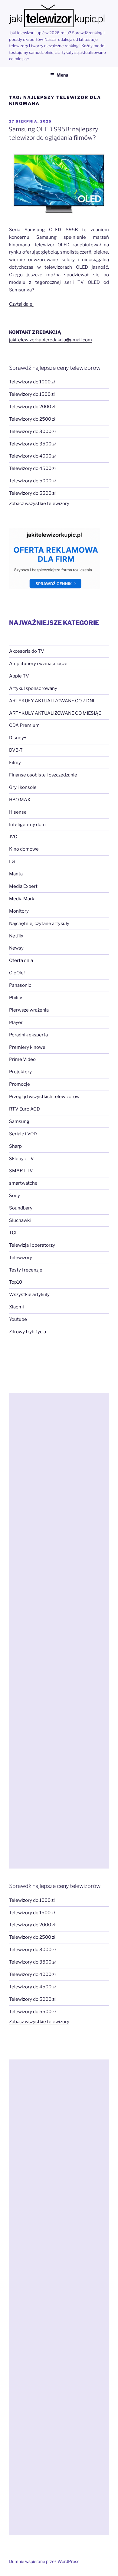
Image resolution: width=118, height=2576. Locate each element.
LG (12, 861)
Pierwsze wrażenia (29, 1010)
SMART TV (21, 1171)
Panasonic (20, 985)
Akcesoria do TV (27, 651)
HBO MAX (20, 800)
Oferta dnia (21, 960)
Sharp (15, 1146)
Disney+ (18, 738)
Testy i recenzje (26, 1270)
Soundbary (21, 1208)
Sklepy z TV (21, 1159)
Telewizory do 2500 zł (32, 419)
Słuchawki (20, 1220)
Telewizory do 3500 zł (32, 444)
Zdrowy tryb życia (28, 1332)
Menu (62, 75)
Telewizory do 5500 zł (32, 493)
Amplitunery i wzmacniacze (38, 664)
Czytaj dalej (21, 304)
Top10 (16, 1282)
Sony (15, 1196)
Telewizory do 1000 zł (32, 382)
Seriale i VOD (23, 1134)
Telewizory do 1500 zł (32, 394)
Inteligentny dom (27, 825)
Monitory (19, 911)
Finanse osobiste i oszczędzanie (43, 775)
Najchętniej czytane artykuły (39, 924)
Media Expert (23, 886)
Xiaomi (16, 1307)
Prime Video (22, 1059)
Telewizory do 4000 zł (32, 456)
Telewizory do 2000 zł (32, 407)
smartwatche (23, 1183)
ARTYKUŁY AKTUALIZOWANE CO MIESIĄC (55, 713)
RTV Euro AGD (25, 1109)
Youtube (18, 1319)
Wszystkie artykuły (29, 1295)
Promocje (20, 1084)
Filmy (15, 763)
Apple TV (19, 676)
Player (16, 1022)
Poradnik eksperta (28, 1035)
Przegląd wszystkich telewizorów (44, 1097)
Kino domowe (24, 849)
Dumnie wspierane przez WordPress (44, 2561)
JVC (13, 837)
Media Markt (23, 899)
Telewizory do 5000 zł (32, 481)
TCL (13, 1233)
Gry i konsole (23, 787)
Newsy (16, 948)
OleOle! (17, 973)
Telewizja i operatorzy (32, 1245)
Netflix (16, 936)
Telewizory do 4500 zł (32, 468)
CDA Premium (24, 725)
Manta (16, 874)
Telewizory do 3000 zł (32, 432)
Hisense (18, 812)
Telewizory (21, 1258)
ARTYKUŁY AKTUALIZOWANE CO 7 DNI (52, 701)
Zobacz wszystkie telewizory (39, 504)
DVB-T (16, 750)
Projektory (20, 1072)
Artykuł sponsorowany (33, 688)
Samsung (19, 1121)
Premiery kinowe (27, 1047)
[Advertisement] (59, 1631)
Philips (16, 998)
